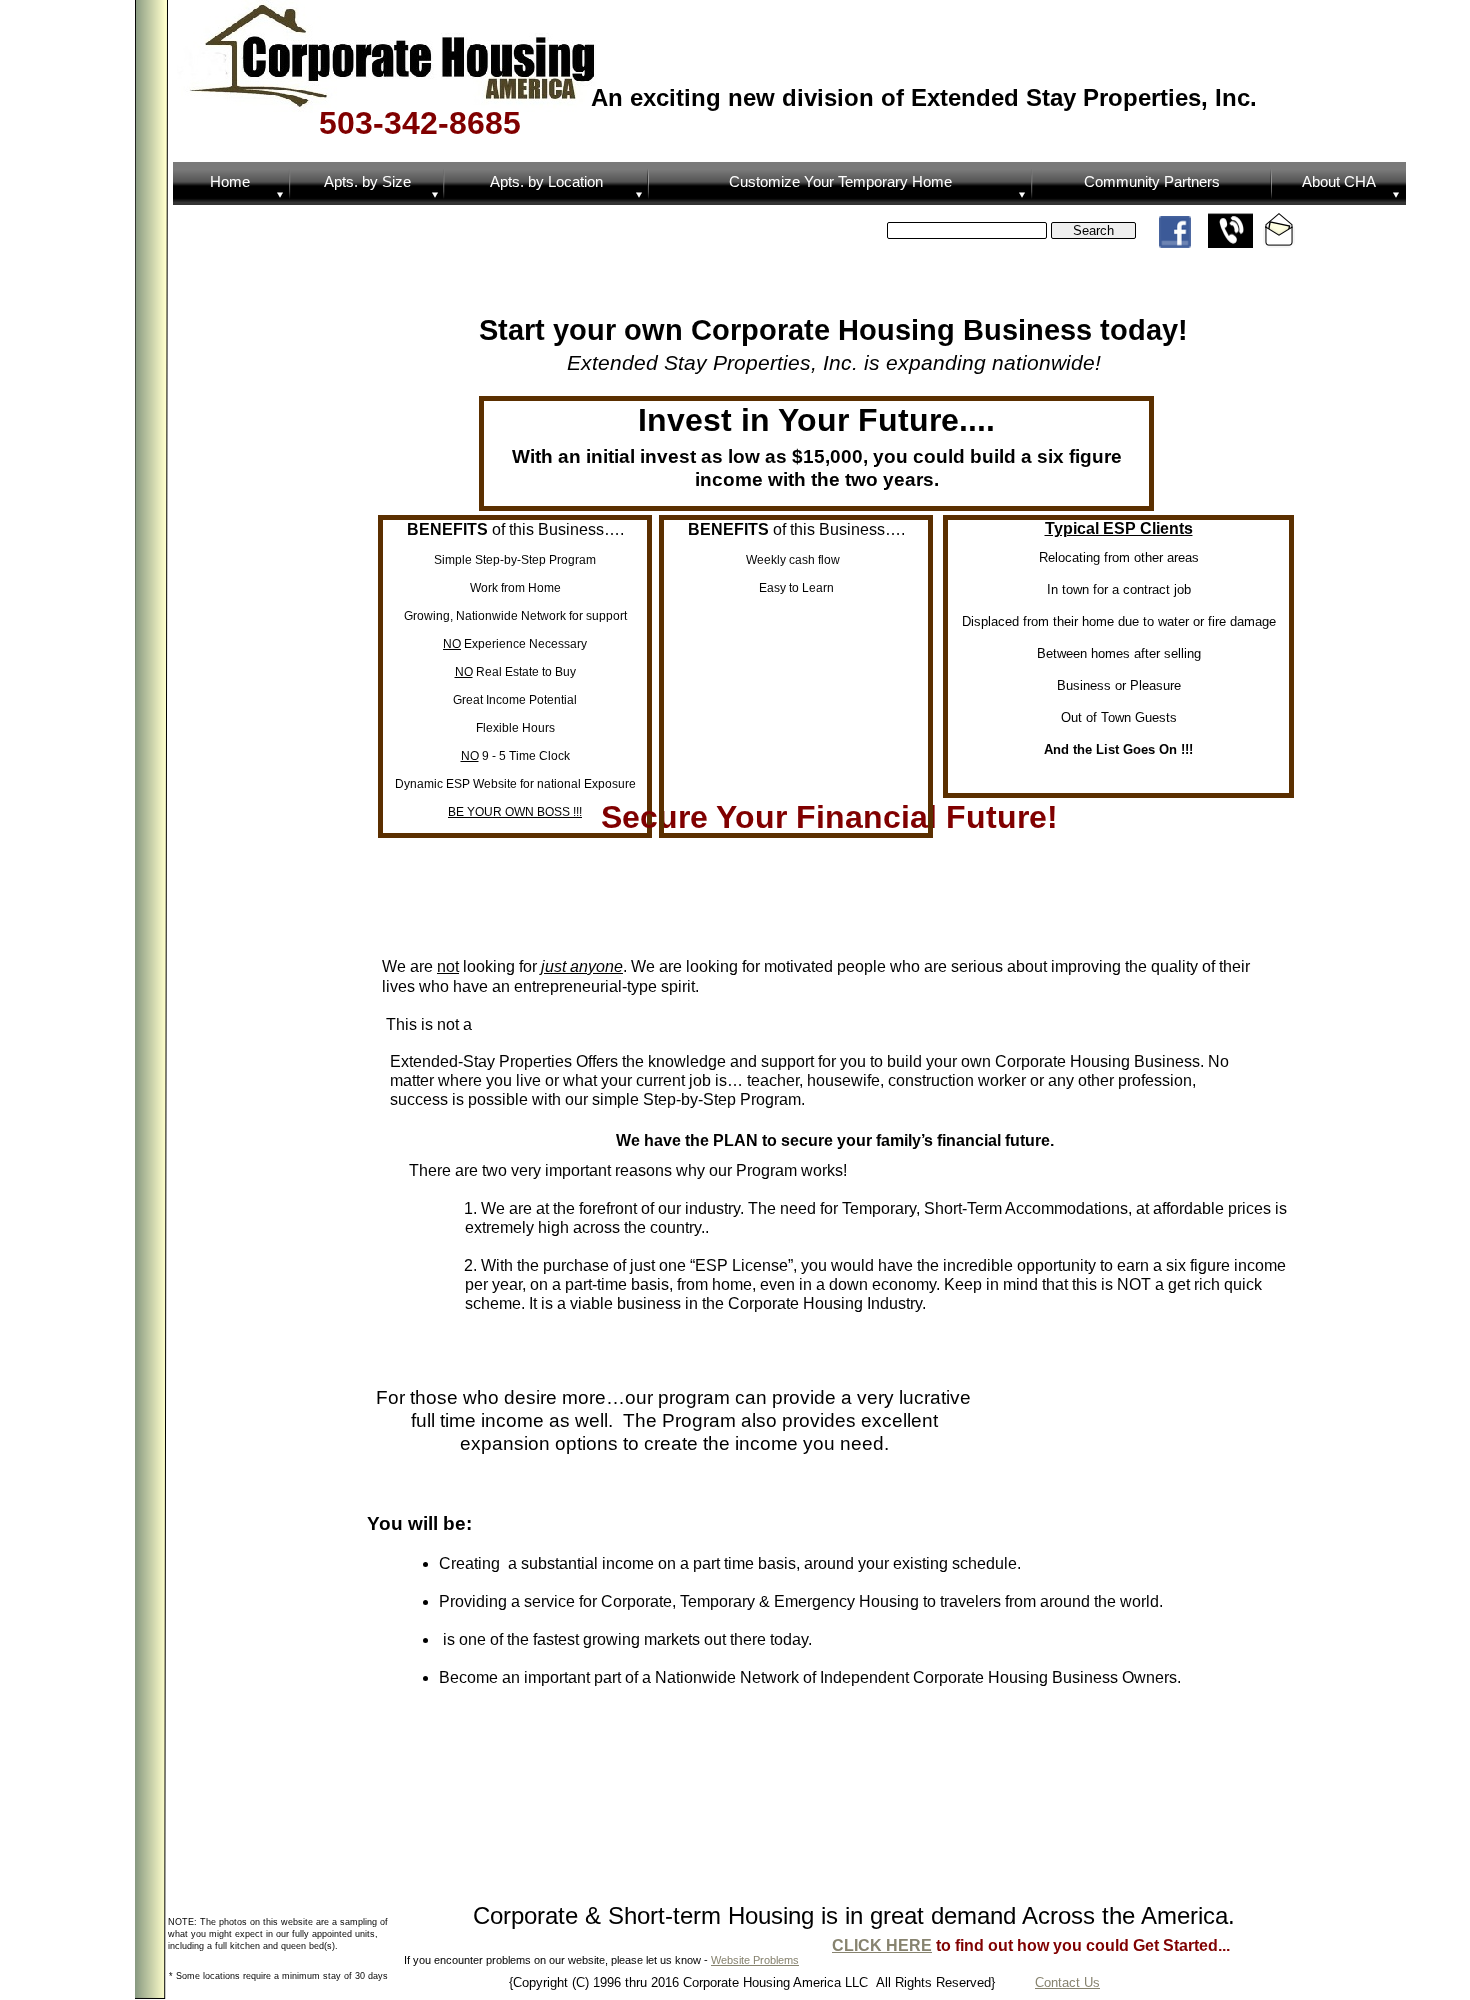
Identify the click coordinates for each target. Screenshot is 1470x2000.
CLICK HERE (882, 1945)
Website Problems (755, 1960)
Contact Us (1067, 1982)
